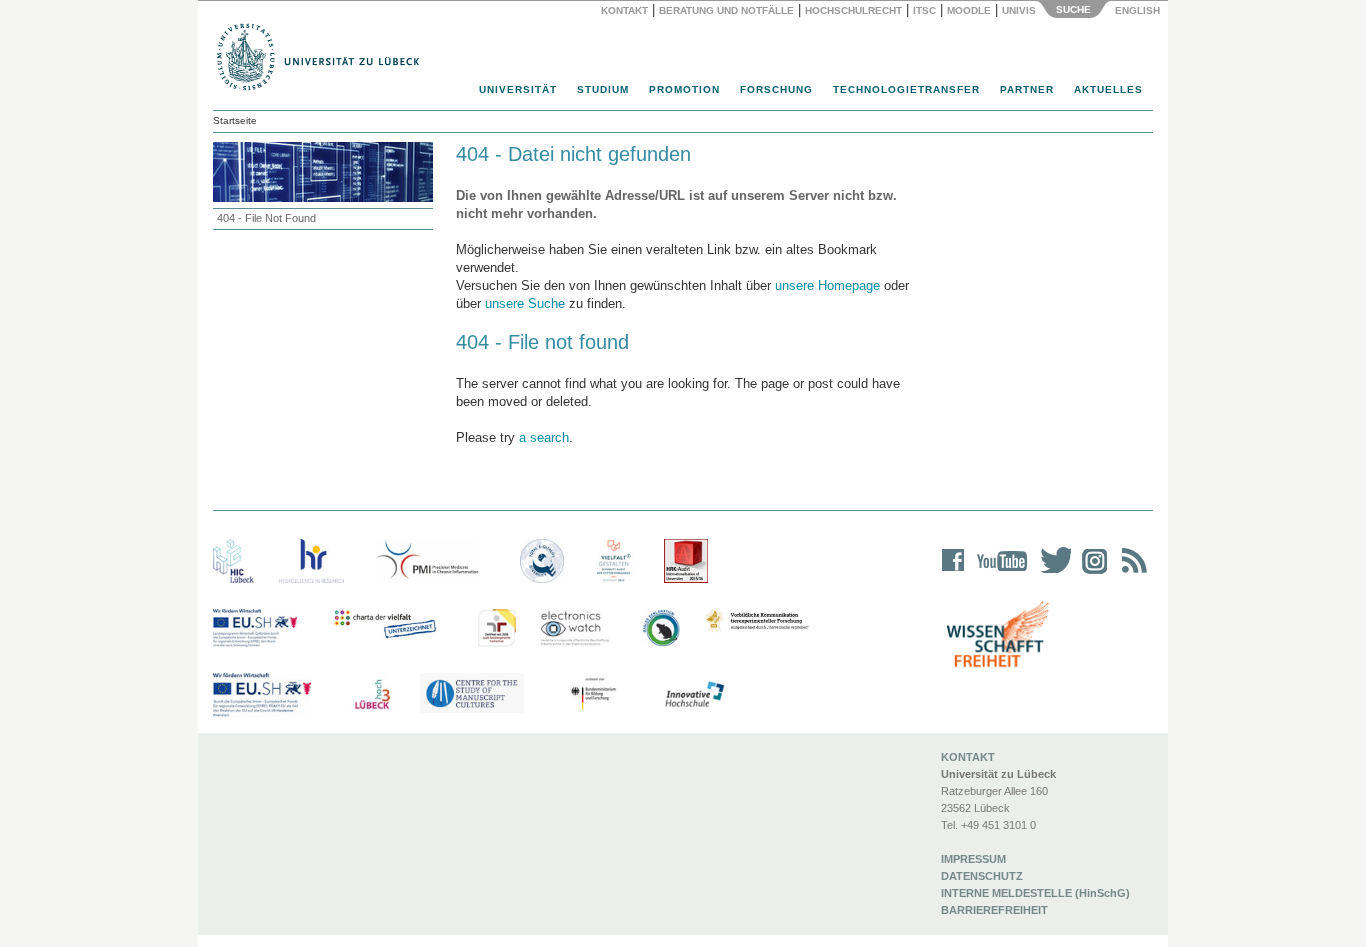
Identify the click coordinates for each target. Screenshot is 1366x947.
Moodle (969, 10)
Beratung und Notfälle (726, 10)
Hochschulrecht (853, 10)
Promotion (684, 89)
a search (544, 437)
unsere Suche (525, 303)
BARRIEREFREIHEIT (994, 910)
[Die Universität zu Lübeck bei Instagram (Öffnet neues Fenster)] (1091, 573)
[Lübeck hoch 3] (372, 695)
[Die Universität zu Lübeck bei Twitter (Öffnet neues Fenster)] (1051, 573)
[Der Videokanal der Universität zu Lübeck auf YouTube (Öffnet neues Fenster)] (998, 573)
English (1139, 10)
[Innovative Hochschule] (693, 695)
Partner (1027, 89)
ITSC (924, 10)
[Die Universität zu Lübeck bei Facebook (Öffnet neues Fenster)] (953, 573)
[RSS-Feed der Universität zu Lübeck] (1131, 573)
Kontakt (624, 10)
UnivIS (1019, 10)
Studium (603, 89)
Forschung (776, 89)
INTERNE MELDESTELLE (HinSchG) (1035, 893)
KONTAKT (968, 757)
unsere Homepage (827, 285)
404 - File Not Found (266, 218)
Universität (518, 89)
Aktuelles (1108, 89)
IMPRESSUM (973, 859)
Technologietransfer (906, 89)
